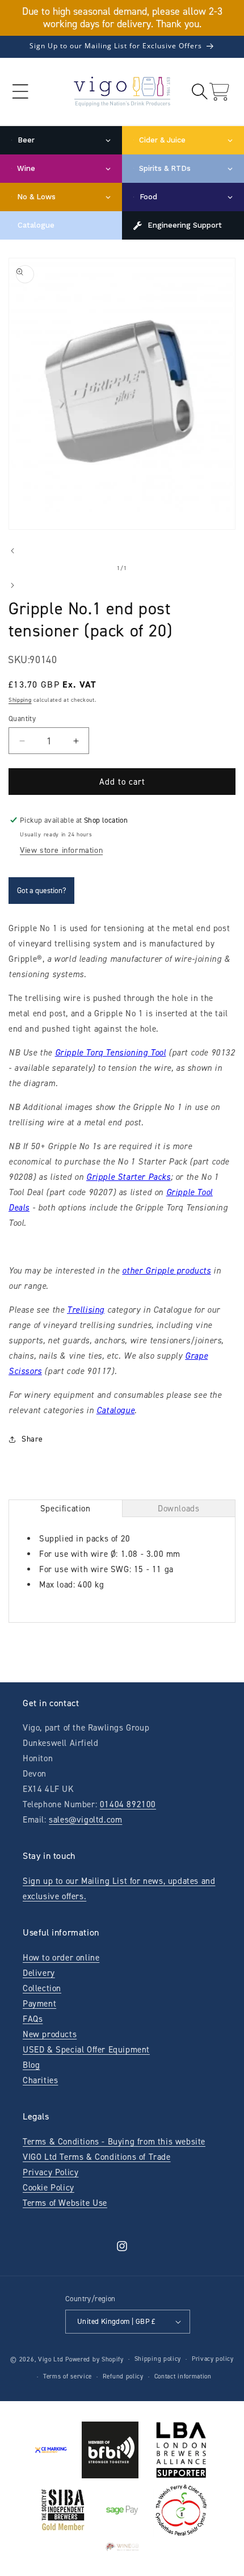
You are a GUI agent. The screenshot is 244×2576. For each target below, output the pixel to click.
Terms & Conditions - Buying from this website (114, 2142)
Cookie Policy (49, 2188)
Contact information (183, 2376)
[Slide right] (12, 585)
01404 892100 (128, 1804)
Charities (40, 2080)
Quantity (22, 719)
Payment (39, 2004)
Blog (31, 2065)
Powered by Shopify (94, 2359)
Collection (42, 1988)
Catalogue (115, 1410)
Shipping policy (158, 2359)
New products (50, 2034)
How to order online (61, 1958)
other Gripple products (166, 1271)
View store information (61, 850)
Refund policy (123, 2376)
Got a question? (41, 891)
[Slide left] (12, 551)
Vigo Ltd (51, 2359)
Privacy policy (213, 2359)
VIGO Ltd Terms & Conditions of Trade (97, 2157)
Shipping (20, 700)
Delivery (39, 1973)
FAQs (33, 2019)
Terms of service (68, 2376)
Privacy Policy (51, 2172)
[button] (20, 92)
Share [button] (32, 1439)
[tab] (66, 1508)
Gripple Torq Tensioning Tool (111, 1053)
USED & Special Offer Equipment (86, 2050)
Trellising (86, 1310)
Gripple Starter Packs (129, 1177)
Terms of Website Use (65, 2203)
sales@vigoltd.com (85, 1820)
